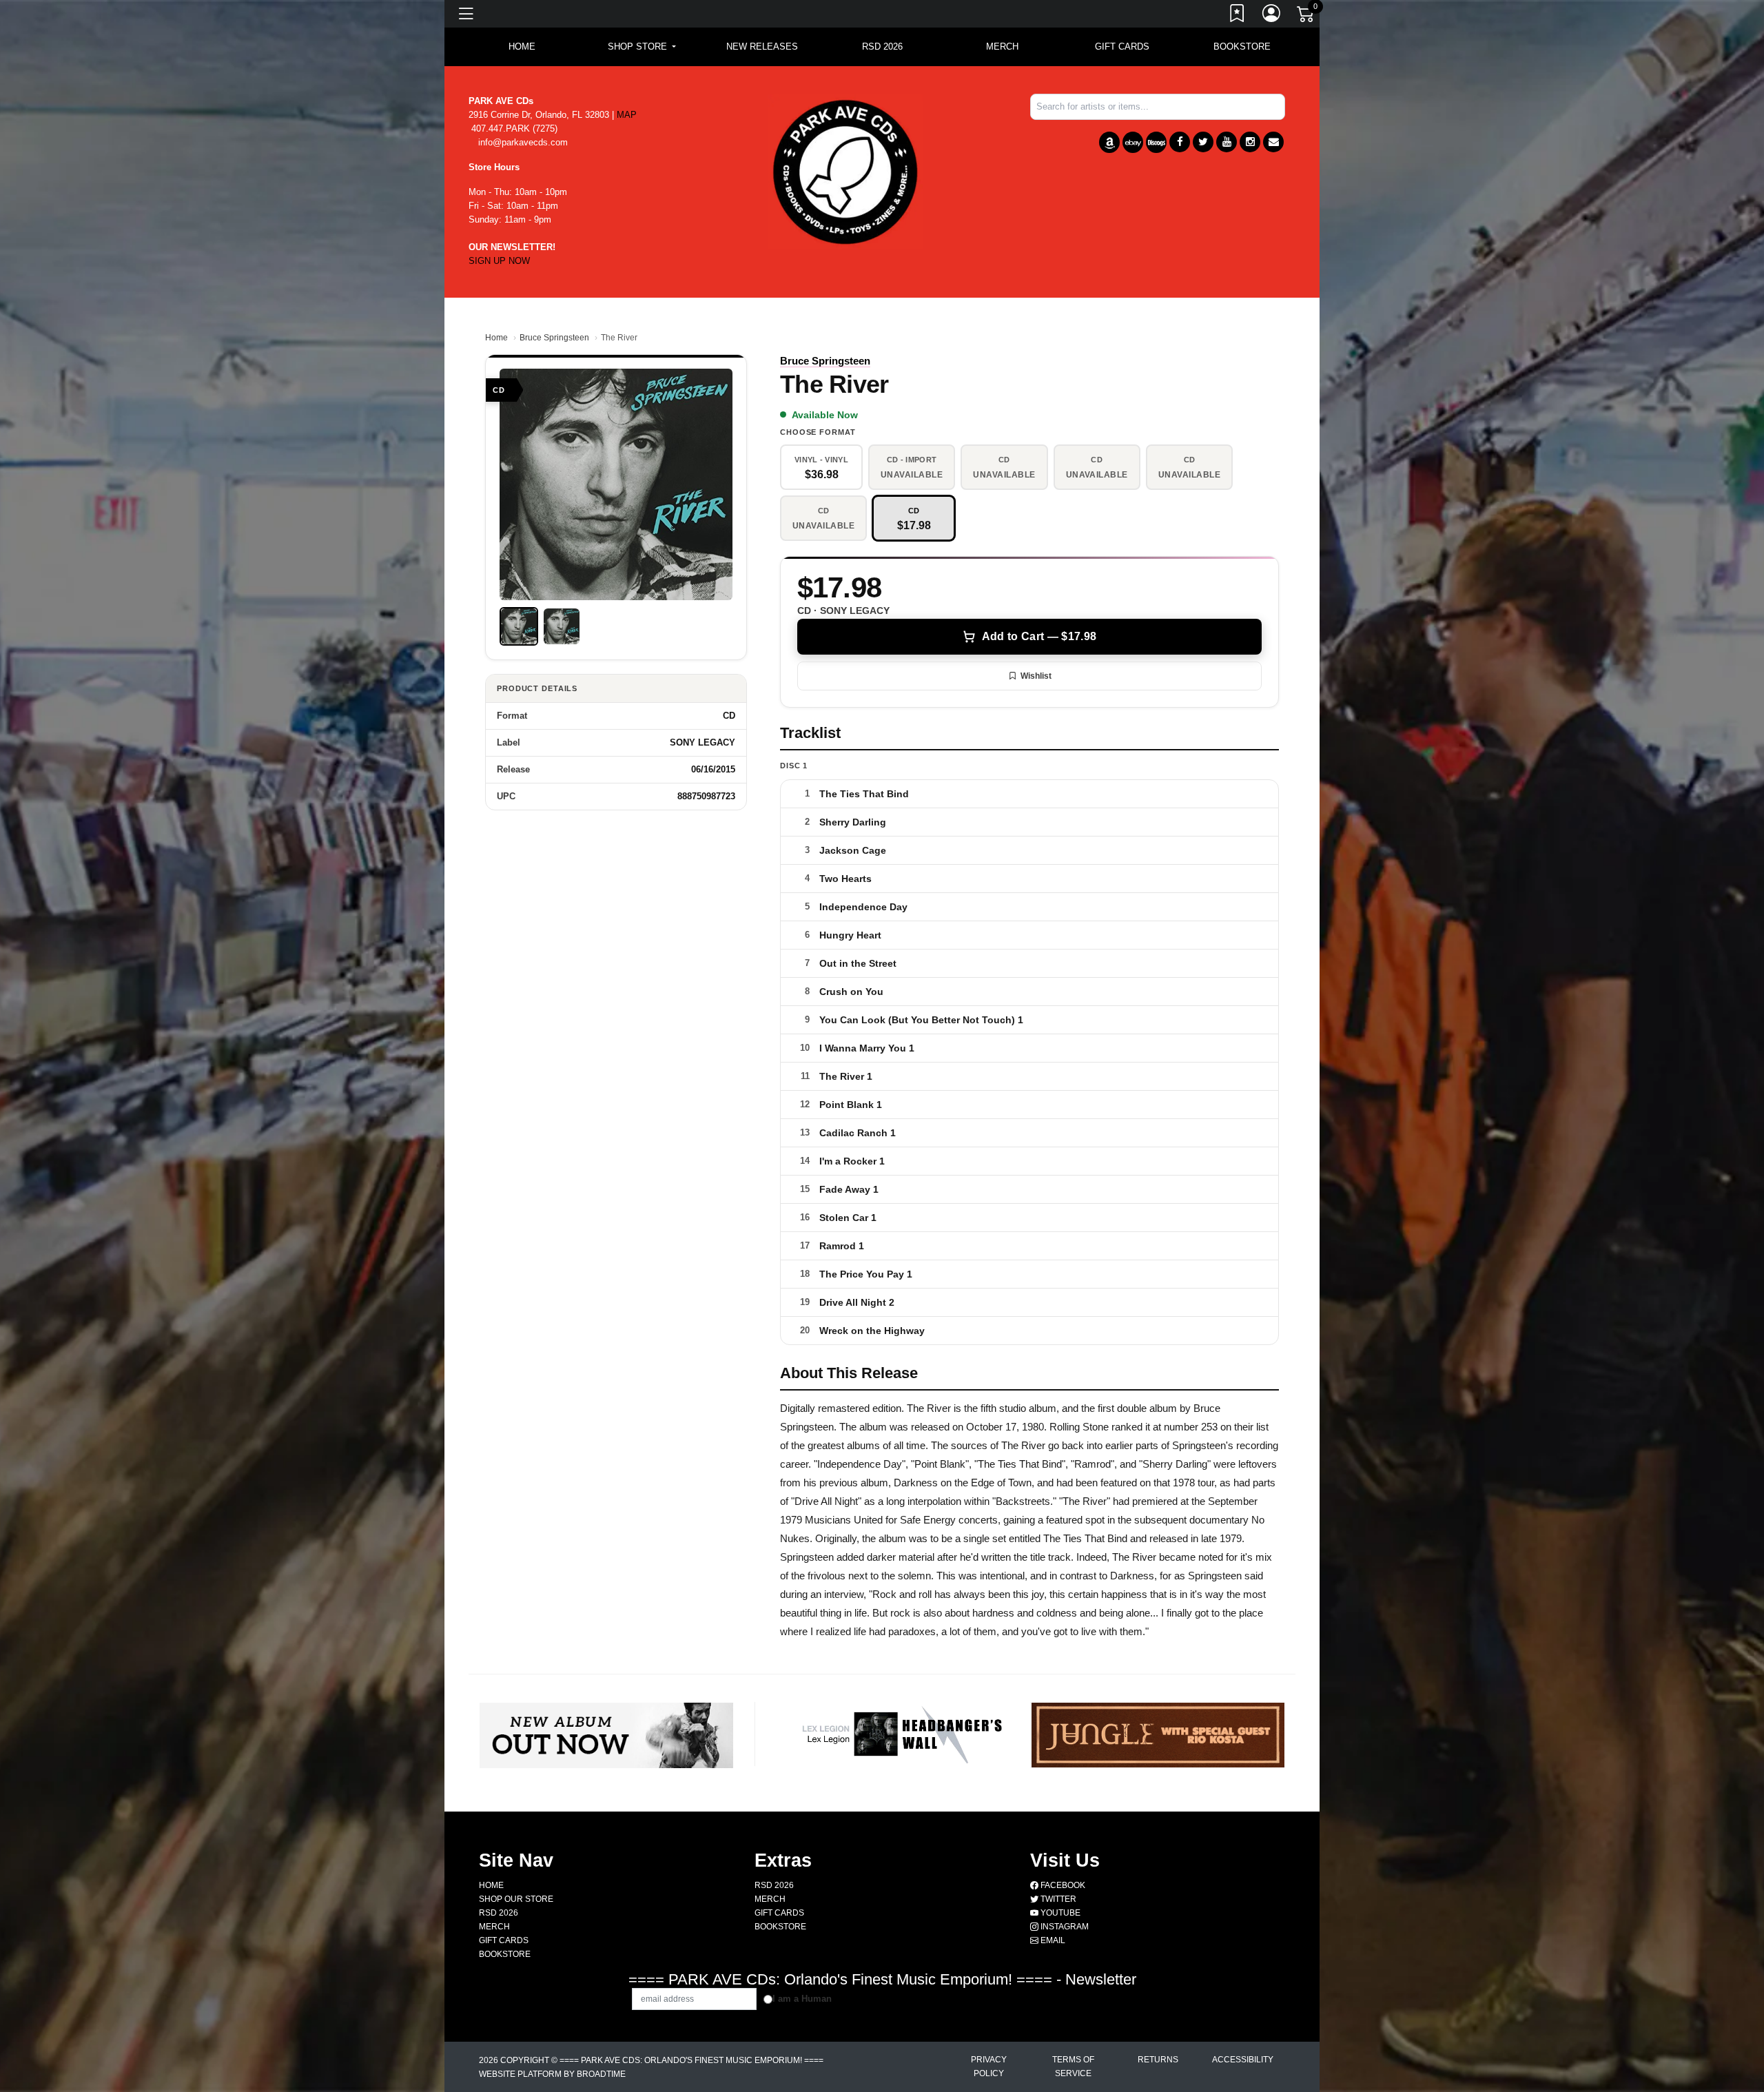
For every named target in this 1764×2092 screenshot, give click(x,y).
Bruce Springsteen (554, 338)
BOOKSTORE (1242, 47)
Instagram (1064, 1927)
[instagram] (1250, 142)
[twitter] (1203, 142)
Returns (1158, 2060)
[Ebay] (1133, 142)
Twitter (1057, 1899)
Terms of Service (1073, 2067)
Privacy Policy (989, 2067)
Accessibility (1243, 2060)
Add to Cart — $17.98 (1039, 636)
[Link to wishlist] (1238, 16)
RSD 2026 (882, 47)
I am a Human (802, 1999)
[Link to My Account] (1272, 16)
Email (1052, 1940)
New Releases (762, 47)
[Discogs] (1156, 142)
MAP (627, 115)
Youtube (1059, 1913)
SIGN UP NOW (499, 261)
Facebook (1062, 1885)
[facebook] (1180, 142)
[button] (642, 47)
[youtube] (1227, 142)
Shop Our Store (516, 1899)
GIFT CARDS (1122, 47)
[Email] (1273, 142)
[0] (1306, 17)
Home (496, 338)
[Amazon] (1109, 142)
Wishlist (1036, 676)
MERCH (1002, 47)
